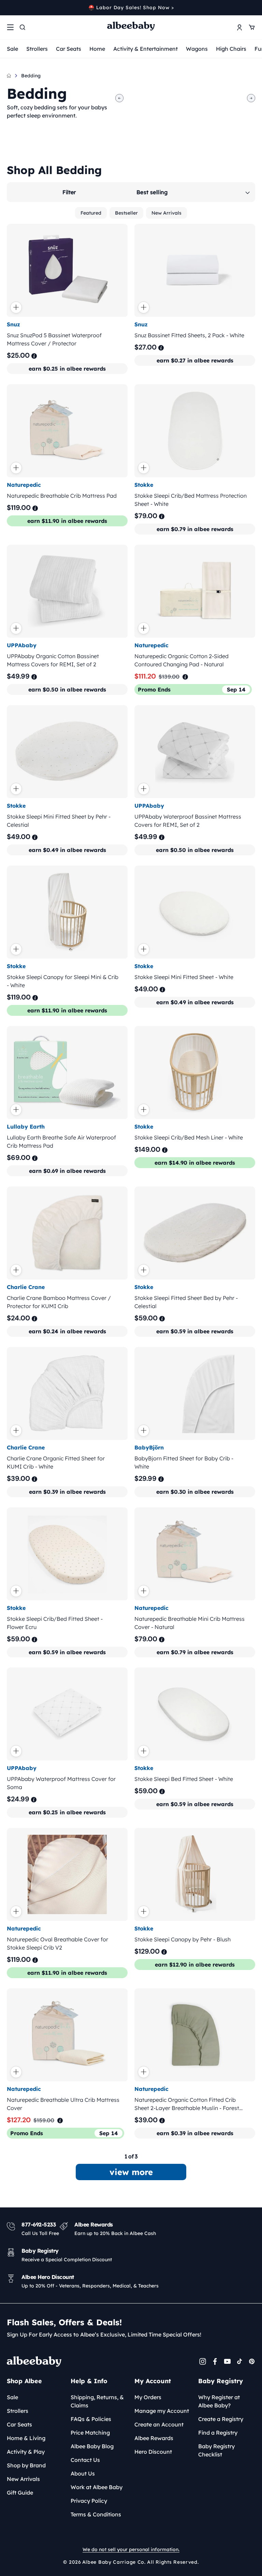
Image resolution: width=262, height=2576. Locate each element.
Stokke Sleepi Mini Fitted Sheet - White (184, 977)
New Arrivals (166, 213)
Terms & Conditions (96, 2514)
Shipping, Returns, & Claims (97, 2401)
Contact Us (85, 2460)
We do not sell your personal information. (131, 2549)
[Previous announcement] (9, 7)
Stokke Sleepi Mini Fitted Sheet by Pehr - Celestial (59, 821)
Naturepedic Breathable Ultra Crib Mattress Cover (63, 2104)
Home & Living (26, 2438)
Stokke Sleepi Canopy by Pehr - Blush (183, 1939)
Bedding (31, 76)
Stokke (144, 485)
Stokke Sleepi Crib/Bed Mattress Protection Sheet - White (191, 500)
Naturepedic (24, 485)
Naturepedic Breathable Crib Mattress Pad (62, 496)
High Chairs (231, 49)
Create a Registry (221, 2419)
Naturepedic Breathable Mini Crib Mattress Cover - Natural (190, 1623)
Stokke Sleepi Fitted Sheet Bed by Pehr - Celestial (186, 1302)
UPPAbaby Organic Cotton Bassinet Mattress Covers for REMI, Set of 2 (53, 660)
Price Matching (90, 2433)
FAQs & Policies (91, 2419)
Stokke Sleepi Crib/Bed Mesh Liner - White (189, 1137)
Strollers (37, 49)
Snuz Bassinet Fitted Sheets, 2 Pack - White (189, 335)
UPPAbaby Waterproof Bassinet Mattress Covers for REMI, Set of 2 (188, 821)
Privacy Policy (89, 2501)
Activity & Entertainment (145, 49)
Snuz (13, 324)
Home (97, 49)
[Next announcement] (253, 7)
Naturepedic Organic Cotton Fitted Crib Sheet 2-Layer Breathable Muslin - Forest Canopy (187, 2104)
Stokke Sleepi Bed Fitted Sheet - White (184, 1779)
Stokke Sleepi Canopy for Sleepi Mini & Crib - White (63, 981)
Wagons (197, 49)
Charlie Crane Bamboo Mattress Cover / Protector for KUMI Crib (59, 1302)
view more (131, 2172)
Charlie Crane (26, 1287)
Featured (91, 213)
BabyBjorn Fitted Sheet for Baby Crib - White (184, 1462)
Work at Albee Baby (97, 2487)
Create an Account (159, 2424)
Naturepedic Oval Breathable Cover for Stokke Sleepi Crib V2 (57, 1943)
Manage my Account (162, 2411)
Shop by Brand (26, 2465)
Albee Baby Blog (92, 2446)
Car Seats (69, 49)
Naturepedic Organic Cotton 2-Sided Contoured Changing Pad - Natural (181, 660)
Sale (12, 49)
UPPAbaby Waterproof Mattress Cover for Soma (61, 1783)
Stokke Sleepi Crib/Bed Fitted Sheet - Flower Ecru (55, 1623)
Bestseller (126, 213)
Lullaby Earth (26, 1127)
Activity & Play (26, 2452)
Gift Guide (20, 2493)
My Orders (148, 2397)
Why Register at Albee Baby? (219, 2401)
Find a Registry (218, 2433)
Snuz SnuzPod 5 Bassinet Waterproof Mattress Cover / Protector (54, 339)
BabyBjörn (149, 1447)
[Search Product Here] (23, 27)
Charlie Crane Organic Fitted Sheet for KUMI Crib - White (56, 1462)
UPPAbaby (22, 645)
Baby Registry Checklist (216, 2450)
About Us (83, 2473)
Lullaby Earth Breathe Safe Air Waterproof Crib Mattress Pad (61, 1142)
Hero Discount (153, 2452)
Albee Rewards (154, 2438)
